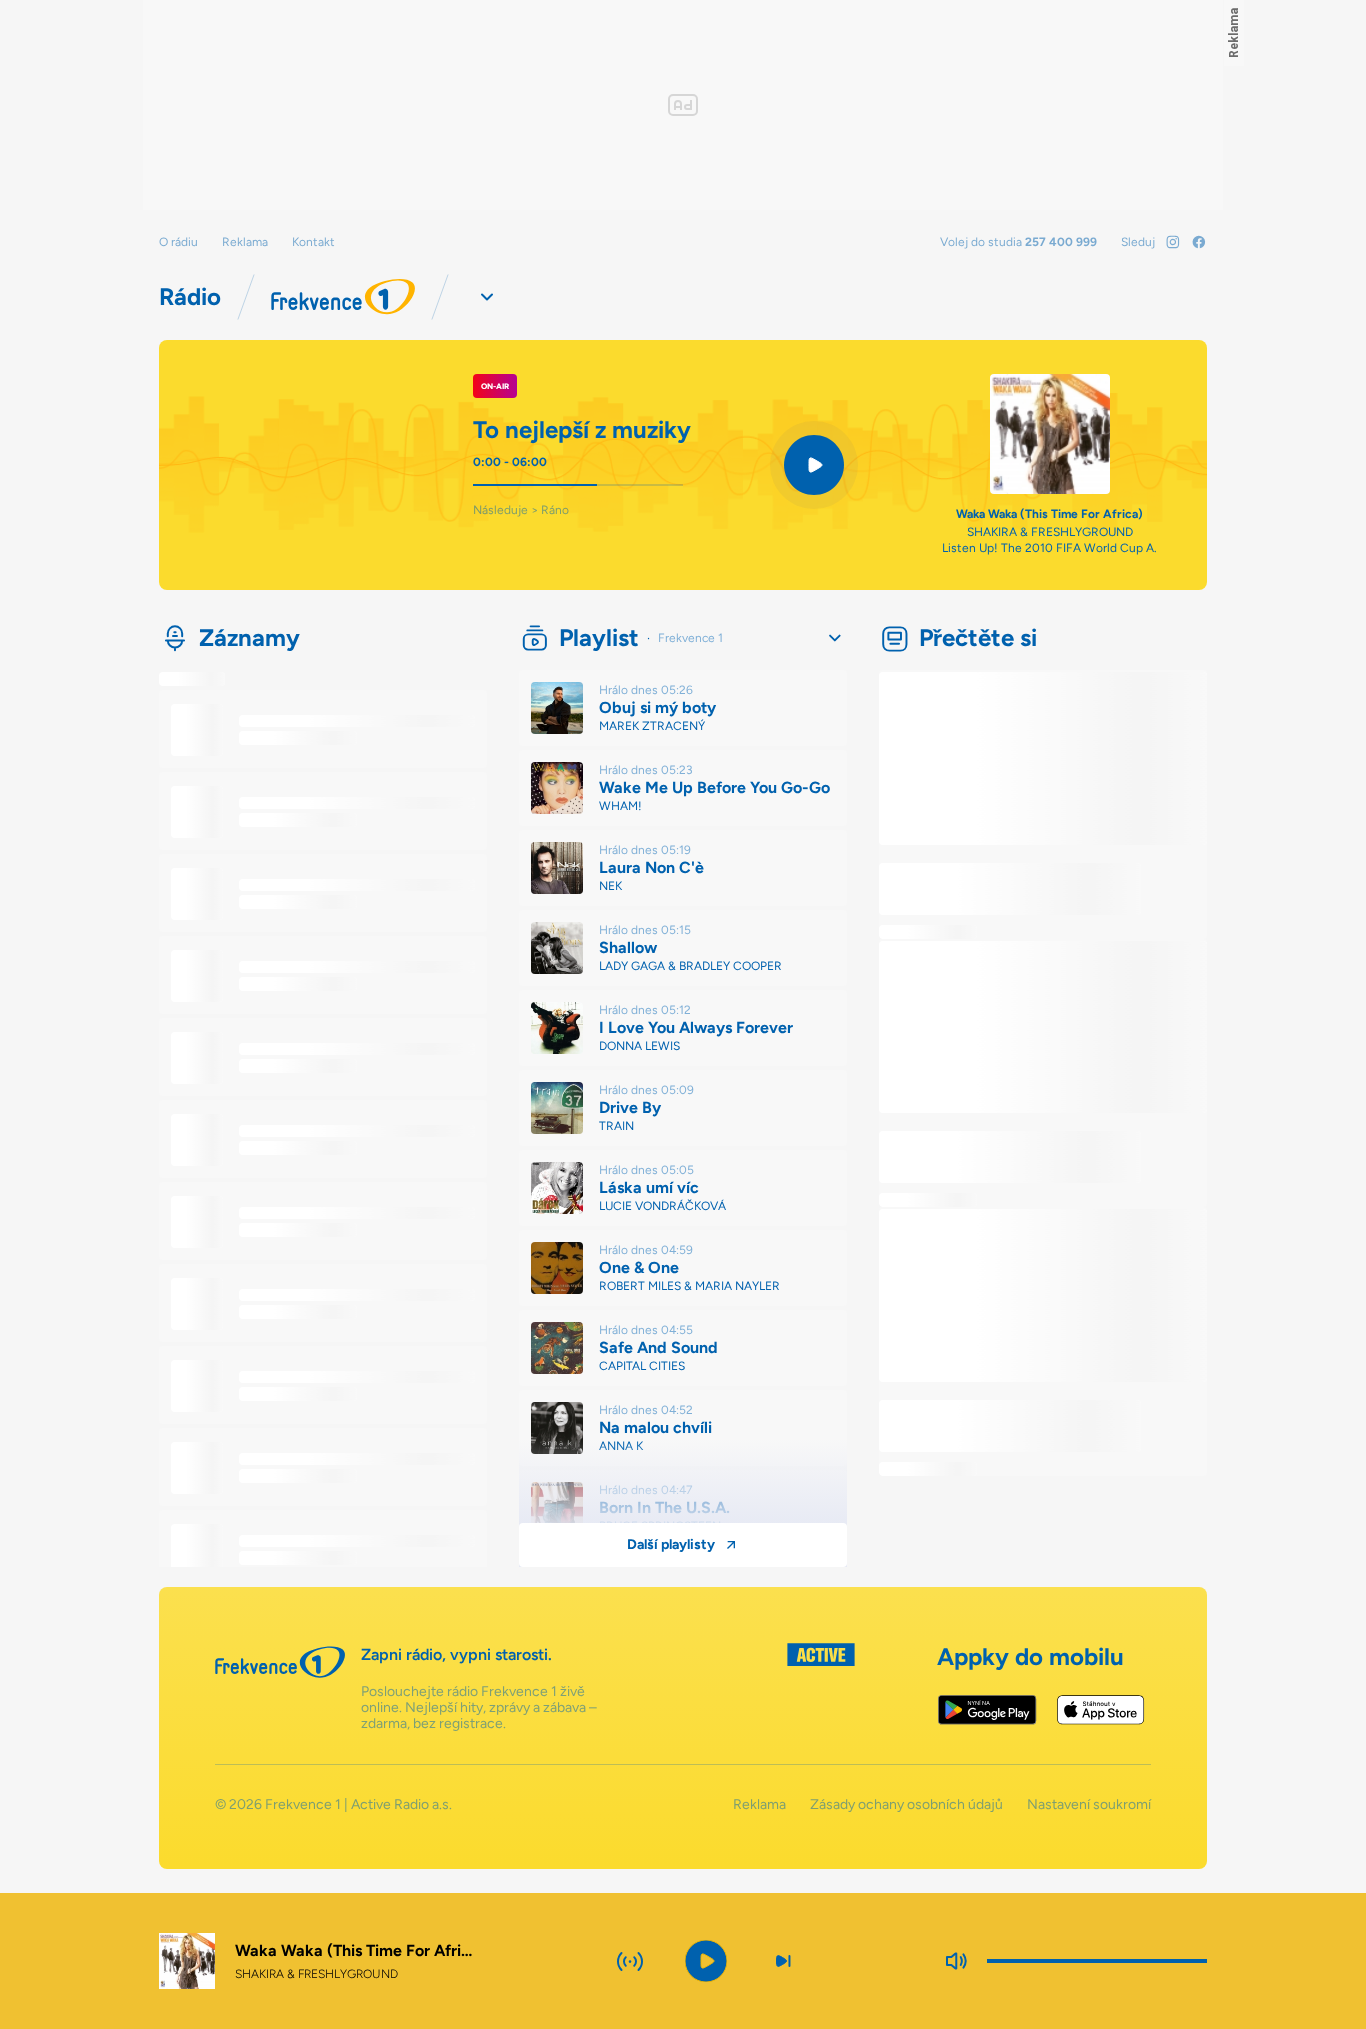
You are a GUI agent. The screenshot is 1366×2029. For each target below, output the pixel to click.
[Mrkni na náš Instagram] (1173, 242)
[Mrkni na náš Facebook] (1199, 242)
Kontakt (313, 242)
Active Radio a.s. (401, 1804)
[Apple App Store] (1100, 1710)
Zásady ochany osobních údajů (906, 1805)
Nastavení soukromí (1089, 1805)
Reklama (245, 242)
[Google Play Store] (987, 1710)
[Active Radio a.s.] (821, 1687)
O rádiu (178, 242)
